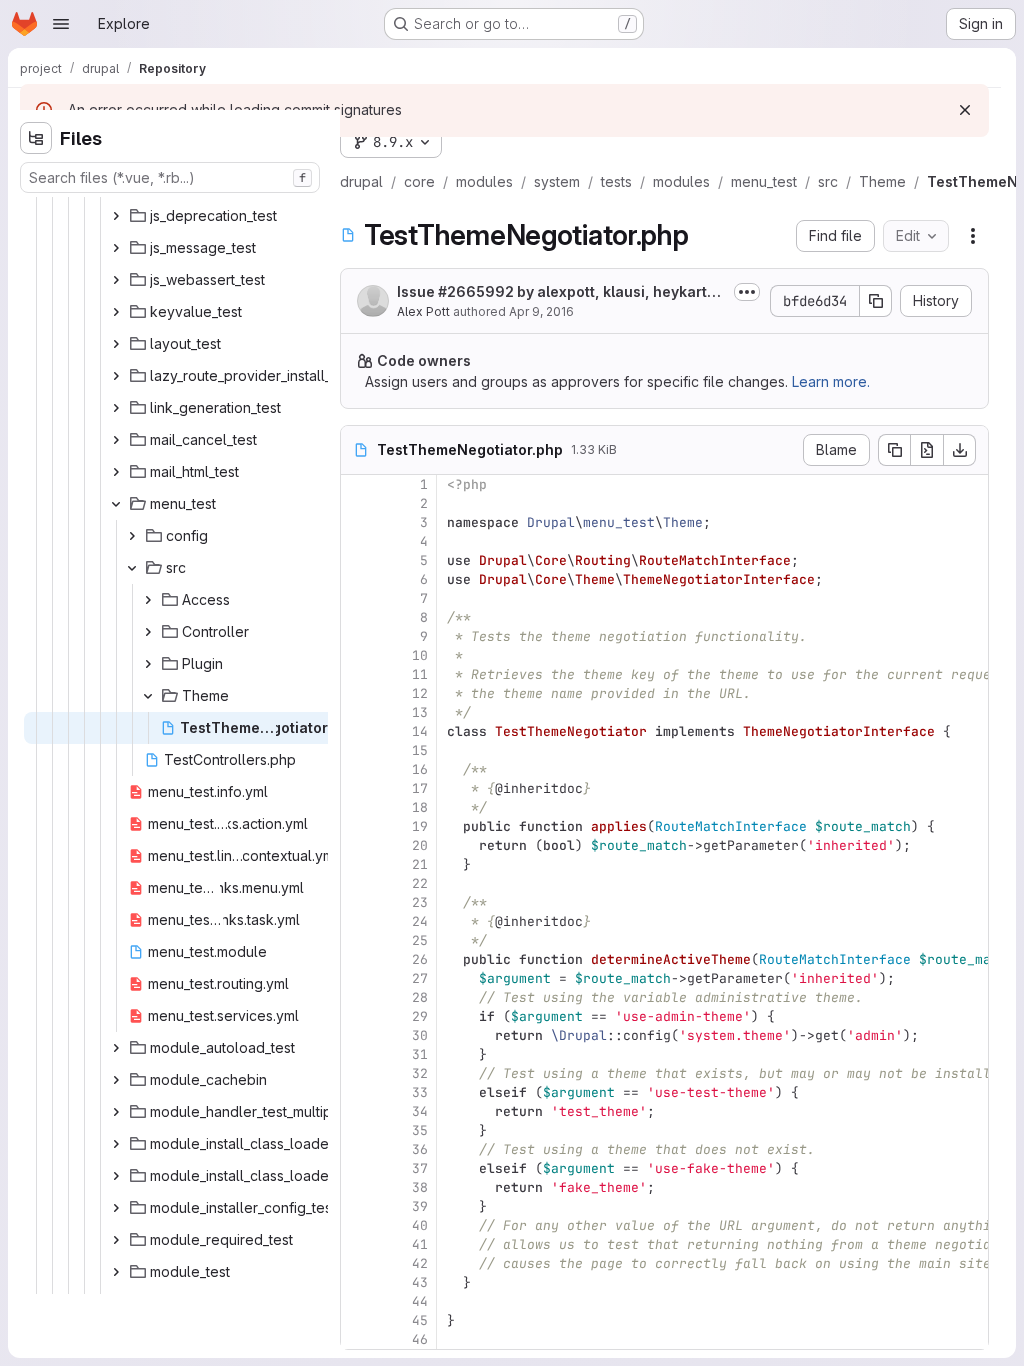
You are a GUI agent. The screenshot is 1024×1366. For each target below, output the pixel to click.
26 (420, 959)
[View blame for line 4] (358, 541)
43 (420, 1282)
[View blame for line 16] (358, 769)
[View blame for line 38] (358, 1187)
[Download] (960, 450)
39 (420, 1206)
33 (420, 1092)
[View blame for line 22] (358, 883)
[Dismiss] (965, 110)
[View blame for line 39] (358, 1206)
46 (420, 1339)
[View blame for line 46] (358, 1339)
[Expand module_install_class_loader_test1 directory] (116, 1144)
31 (420, 1054)
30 (420, 1035)
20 (420, 845)
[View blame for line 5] (358, 560)
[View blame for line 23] (358, 902)
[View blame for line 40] (358, 1225)
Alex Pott (423, 311)
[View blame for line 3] (358, 522)
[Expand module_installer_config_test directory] (116, 1208)
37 (420, 1168)
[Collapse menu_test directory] (116, 504)
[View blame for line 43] (358, 1282)
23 (420, 902)
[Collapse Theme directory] (148, 696)
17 (420, 788)
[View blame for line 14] (358, 731)
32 (420, 1073)
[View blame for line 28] (358, 997)
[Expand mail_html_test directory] (116, 472)
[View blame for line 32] (358, 1073)
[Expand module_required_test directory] (116, 1240)
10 (420, 655)
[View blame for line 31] (358, 1054)
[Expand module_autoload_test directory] (116, 1048)
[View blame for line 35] (358, 1130)
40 (420, 1225)
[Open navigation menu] (61, 24)
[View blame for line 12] (358, 693)
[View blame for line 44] (358, 1301)
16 (420, 769)
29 (420, 1016)
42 (420, 1263)
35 (420, 1130)
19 (420, 826)
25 (420, 940)
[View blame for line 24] (358, 921)
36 (420, 1149)
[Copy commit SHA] (876, 301)
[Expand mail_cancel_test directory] (116, 440)
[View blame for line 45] (358, 1320)
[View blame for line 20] (358, 845)
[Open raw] (927, 450)
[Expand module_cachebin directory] (116, 1080)
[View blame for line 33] (358, 1092)
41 (420, 1244)
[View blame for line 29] (358, 1016)
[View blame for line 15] (358, 750)
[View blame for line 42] (358, 1263)
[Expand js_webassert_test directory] (116, 280)
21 (420, 864)
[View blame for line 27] (358, 978)
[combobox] (170, 177)
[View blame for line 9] (358, 636)
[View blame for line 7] (358, 598)
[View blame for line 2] (358, 503)
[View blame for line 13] (358, 712)
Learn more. (831, 381)
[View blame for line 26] (358, 959)
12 (420, 693)
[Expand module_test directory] (116, 1272)
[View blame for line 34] (358, 1111)
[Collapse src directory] (132, 568)
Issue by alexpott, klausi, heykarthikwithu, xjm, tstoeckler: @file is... (558, 292)
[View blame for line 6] (358, 579)
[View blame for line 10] (358, 655)
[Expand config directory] (132, 536)
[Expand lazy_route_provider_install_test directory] (116, 376)
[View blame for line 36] (358, 1149)
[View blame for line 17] (358, 788)
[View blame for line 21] (358, 864)
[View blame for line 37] (358, 1168)
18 (420, 807)
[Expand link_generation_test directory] (116, 408)
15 (420, 750)
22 (420, 883)
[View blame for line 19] (358, 826)
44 (420, 1301)
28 (420, 997)
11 (420, 674)
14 (420, 731)
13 (420, 712)
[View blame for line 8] (358, 617)
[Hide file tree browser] (36, 138)
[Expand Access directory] (148, 600)
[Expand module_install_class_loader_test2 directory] (116, 1176)
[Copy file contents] (894, 450)
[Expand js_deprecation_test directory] (116, 216)
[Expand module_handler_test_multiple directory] (116, 1112)
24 (420, 921)
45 (420, 1320)
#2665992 (476, 291)
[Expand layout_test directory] (116, 344)
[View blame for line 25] (358, 940)
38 (420, 1187)
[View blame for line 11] (358, 674)
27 (420, 978)
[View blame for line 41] (358, 1244)
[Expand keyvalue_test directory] (116, 312)
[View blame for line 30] (358, 1035)
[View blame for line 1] (358, 484)
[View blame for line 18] (358, 807)
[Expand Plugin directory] (148, 664)
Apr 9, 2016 (541, 311)
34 (420, 1111)
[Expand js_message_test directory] (116, 248)
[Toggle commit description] (747, 292)
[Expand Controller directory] (148, 632)
